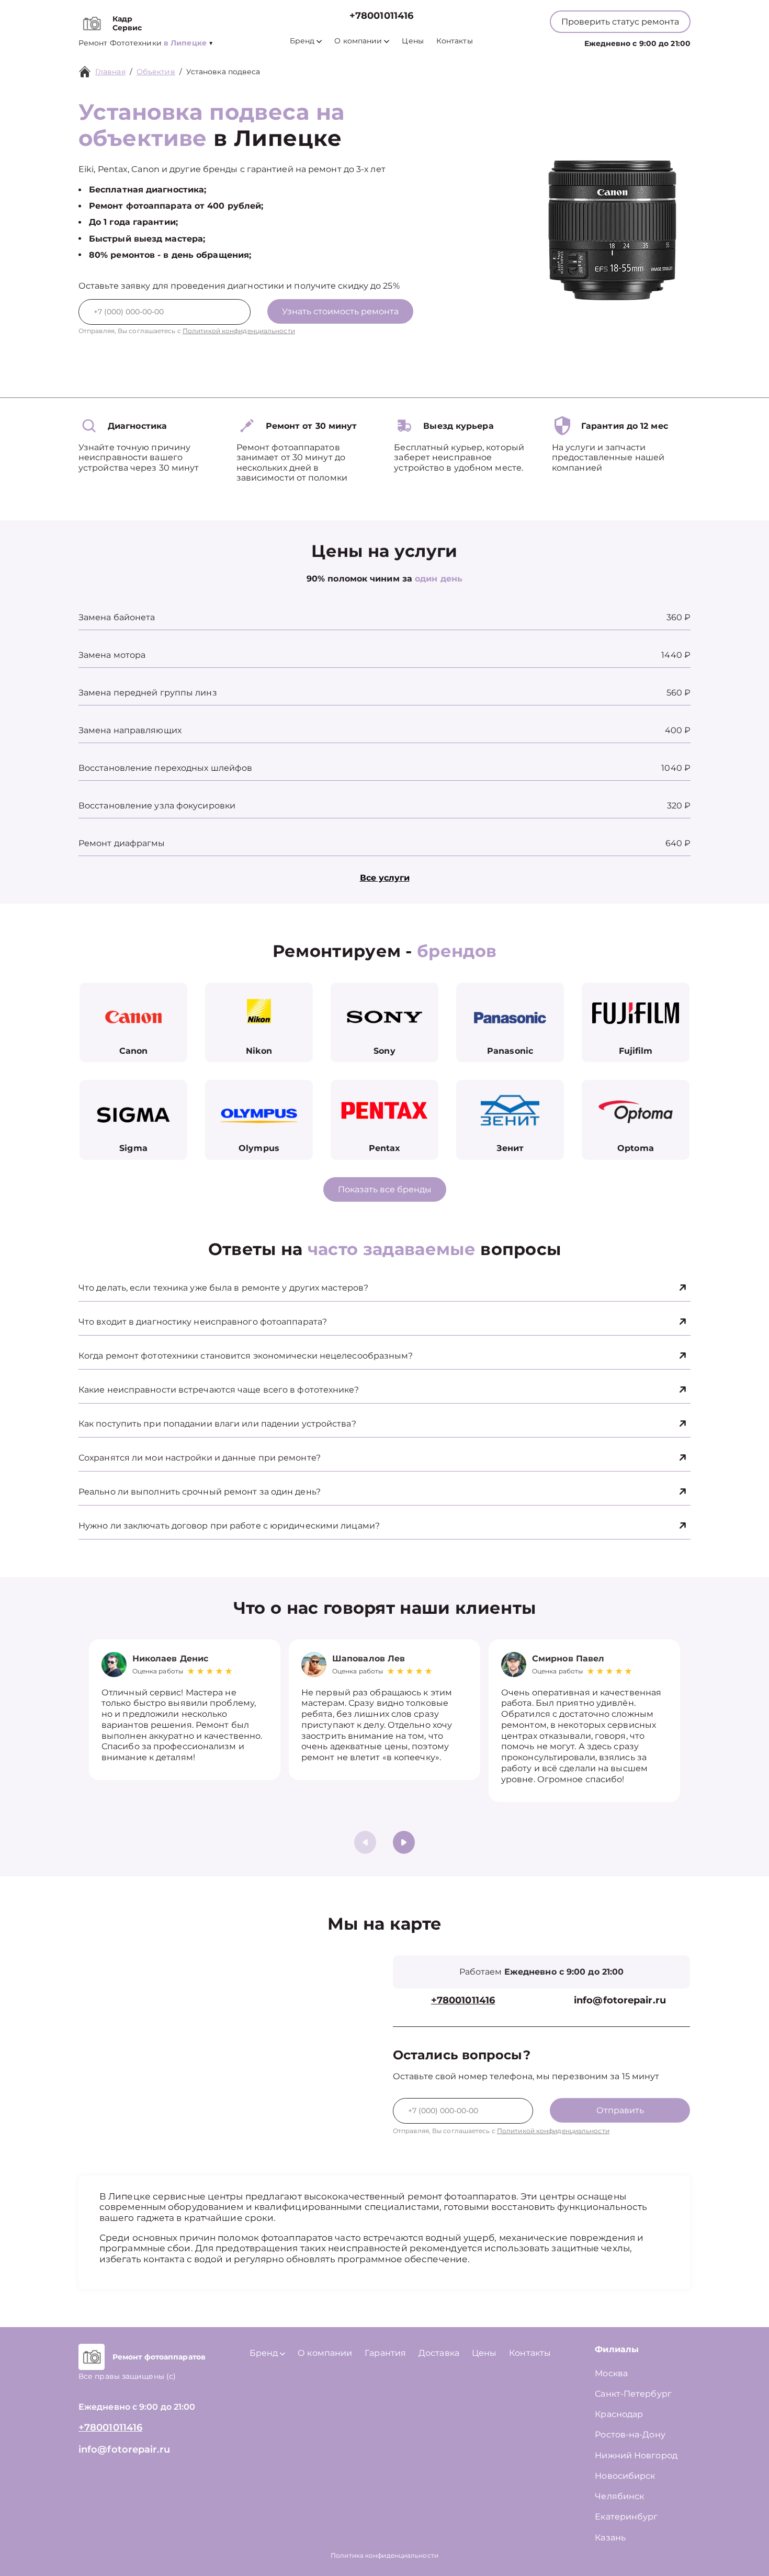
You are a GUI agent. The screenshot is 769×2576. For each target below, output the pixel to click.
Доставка (439, 2353)
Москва (611, 2373)
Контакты (455, 41)
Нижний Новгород (636, 2455)
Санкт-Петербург (633, 2394)
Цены (412, 41)
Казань (610, 2538)
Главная (110, 72)
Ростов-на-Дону (630, 2435)
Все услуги (385, 878)
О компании (358, 41)
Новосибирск (625, 2476)
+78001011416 (381, 16)
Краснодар (619, 2414)
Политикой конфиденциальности (239, 331)
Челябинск (619, 2496)
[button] (404, 1842)
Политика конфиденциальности (384, 2555)
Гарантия (385, 2353)
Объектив (156, 72)
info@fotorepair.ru (620, 2001)
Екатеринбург (626, 2517)
